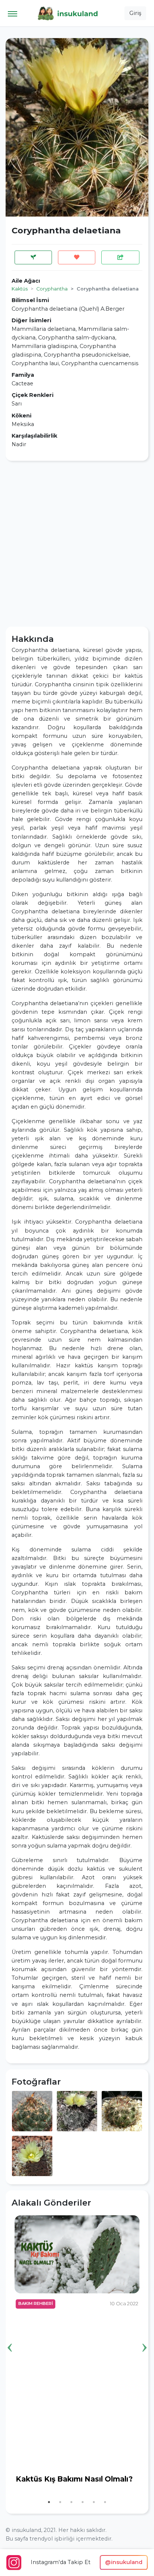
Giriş (135, 13)
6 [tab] (105, 2502)
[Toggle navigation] (13, 13)
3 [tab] (71, 2502)
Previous (10, 2336)
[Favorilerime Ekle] (77, 257)
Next (144, 2336)
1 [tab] (49, 2502)
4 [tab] (83, 2502)
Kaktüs (20, 289)
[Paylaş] (120, 257)
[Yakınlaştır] (32, 2110)
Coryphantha (52, 289)
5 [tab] (94, 2502)
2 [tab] (60, 2502)
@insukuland (124, 2562)
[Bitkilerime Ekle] (33, 257)
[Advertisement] (77, 544)
